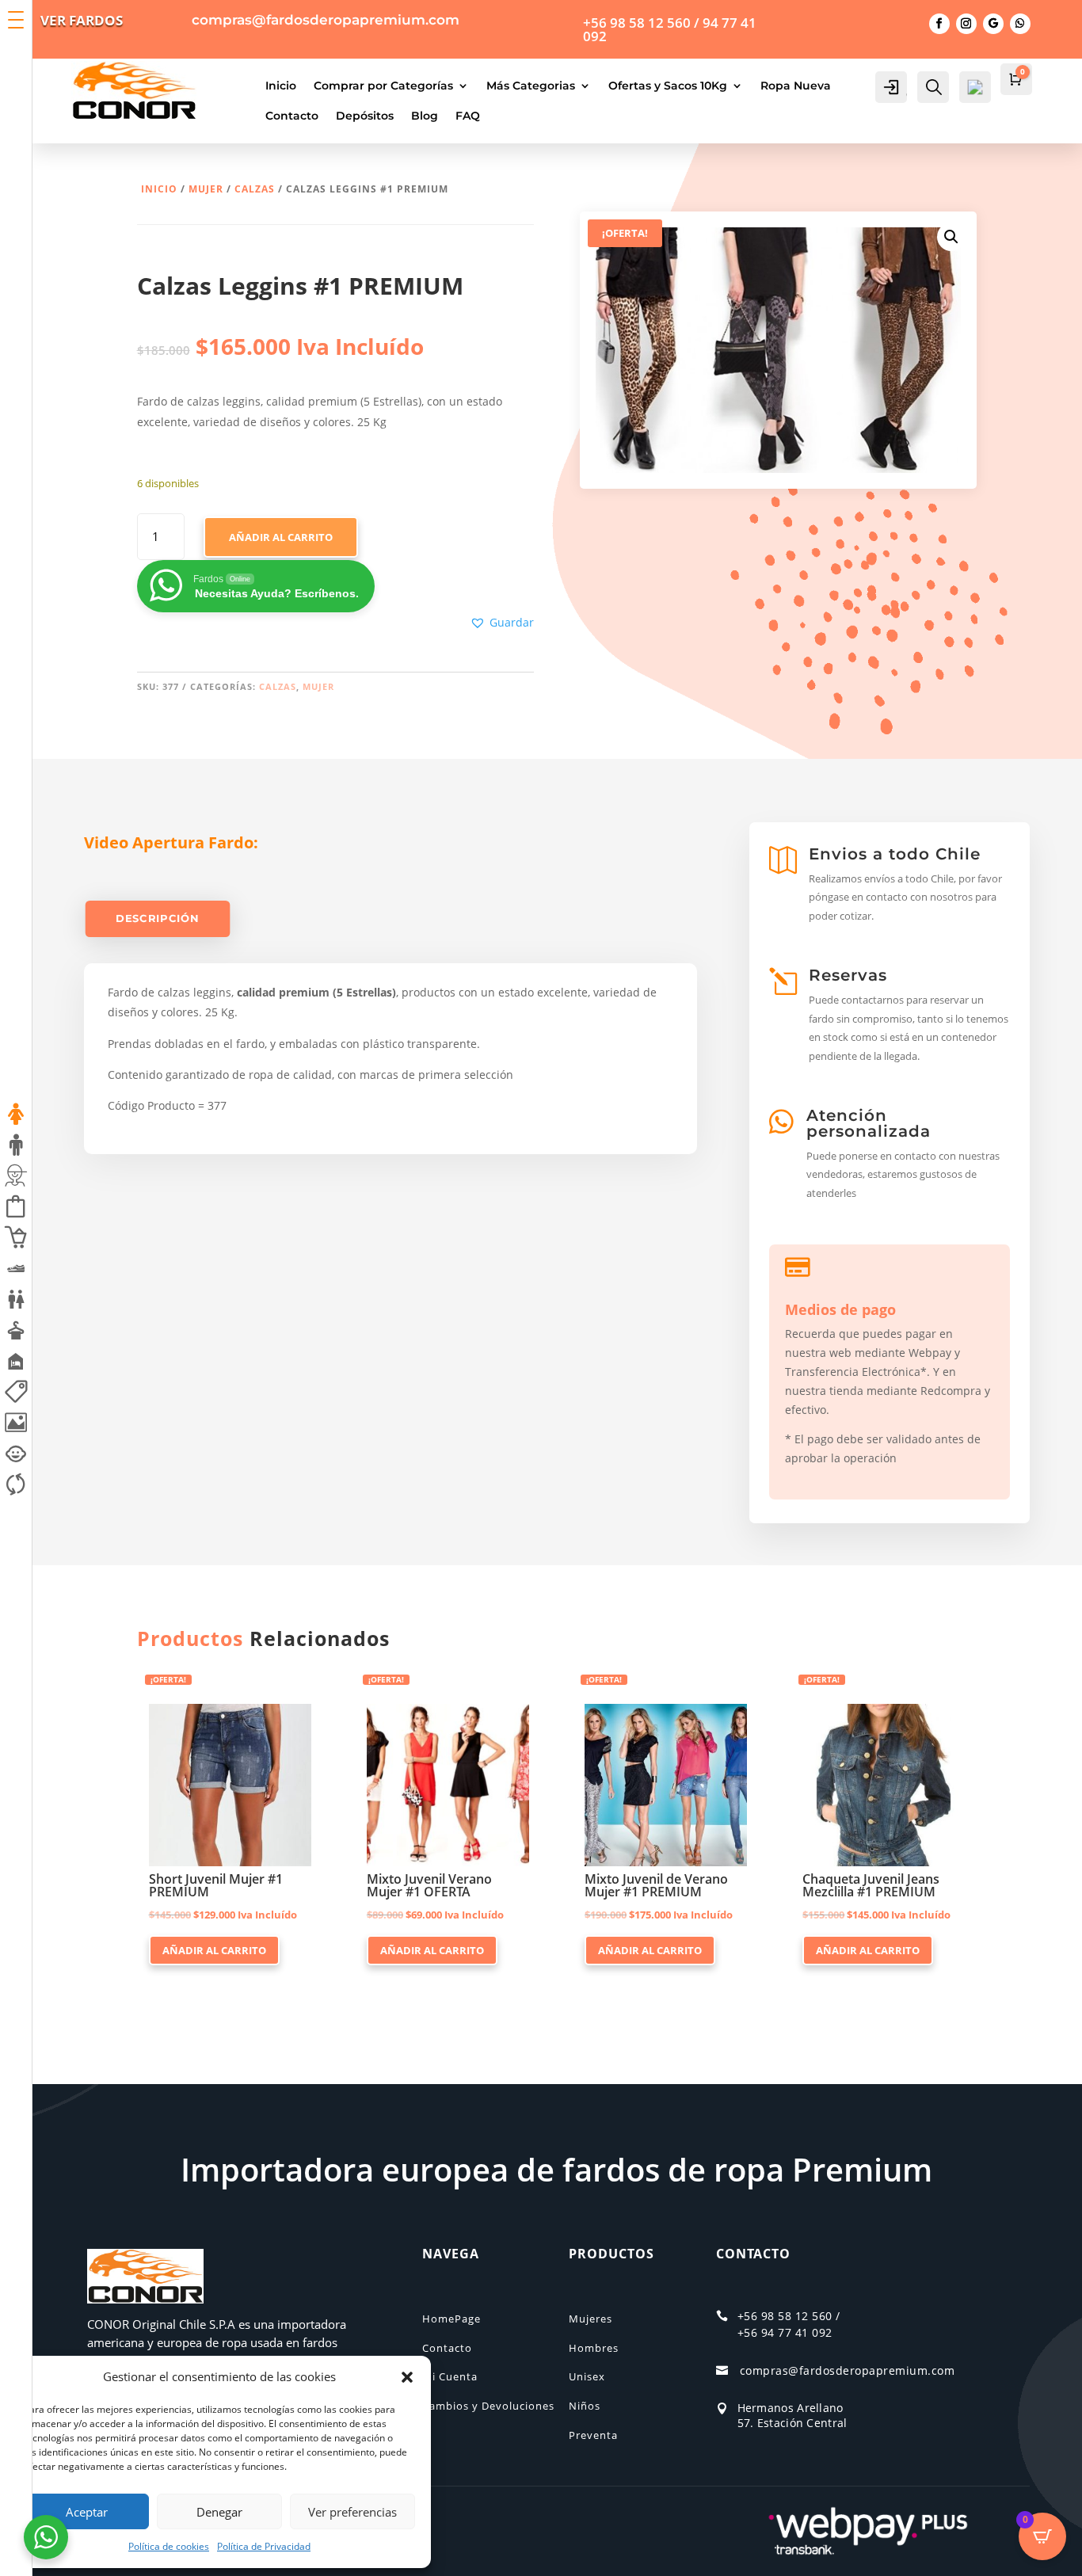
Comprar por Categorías (383, 86)
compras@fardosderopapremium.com (848, 2370)
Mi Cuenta (450, 2376)
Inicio (281, 86)
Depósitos (365, 116)
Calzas (255, 189)
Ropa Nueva (796, 86)
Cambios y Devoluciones (488, 2406)
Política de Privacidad (264, 2546)
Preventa (593, 2435)
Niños (585, 2406)
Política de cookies (169, 2546)
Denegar (219, 2512)
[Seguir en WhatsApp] (1020, 24)
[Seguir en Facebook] (939, 24)
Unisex (587, 2376)
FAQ (468, 116)
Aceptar (87, 2512)
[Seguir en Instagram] (966, 24)
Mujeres (591, 2319)
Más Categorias (531, 86)
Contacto (292, 116)
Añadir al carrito (281, 537)
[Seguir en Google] (993, 24)
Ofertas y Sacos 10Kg (668, 86)
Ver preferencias (352, 2512)
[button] (407, 2377)
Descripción (158, 918)
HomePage (451, 2319)
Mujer (206, 189)
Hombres (594, 2348)
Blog (425, 116)
